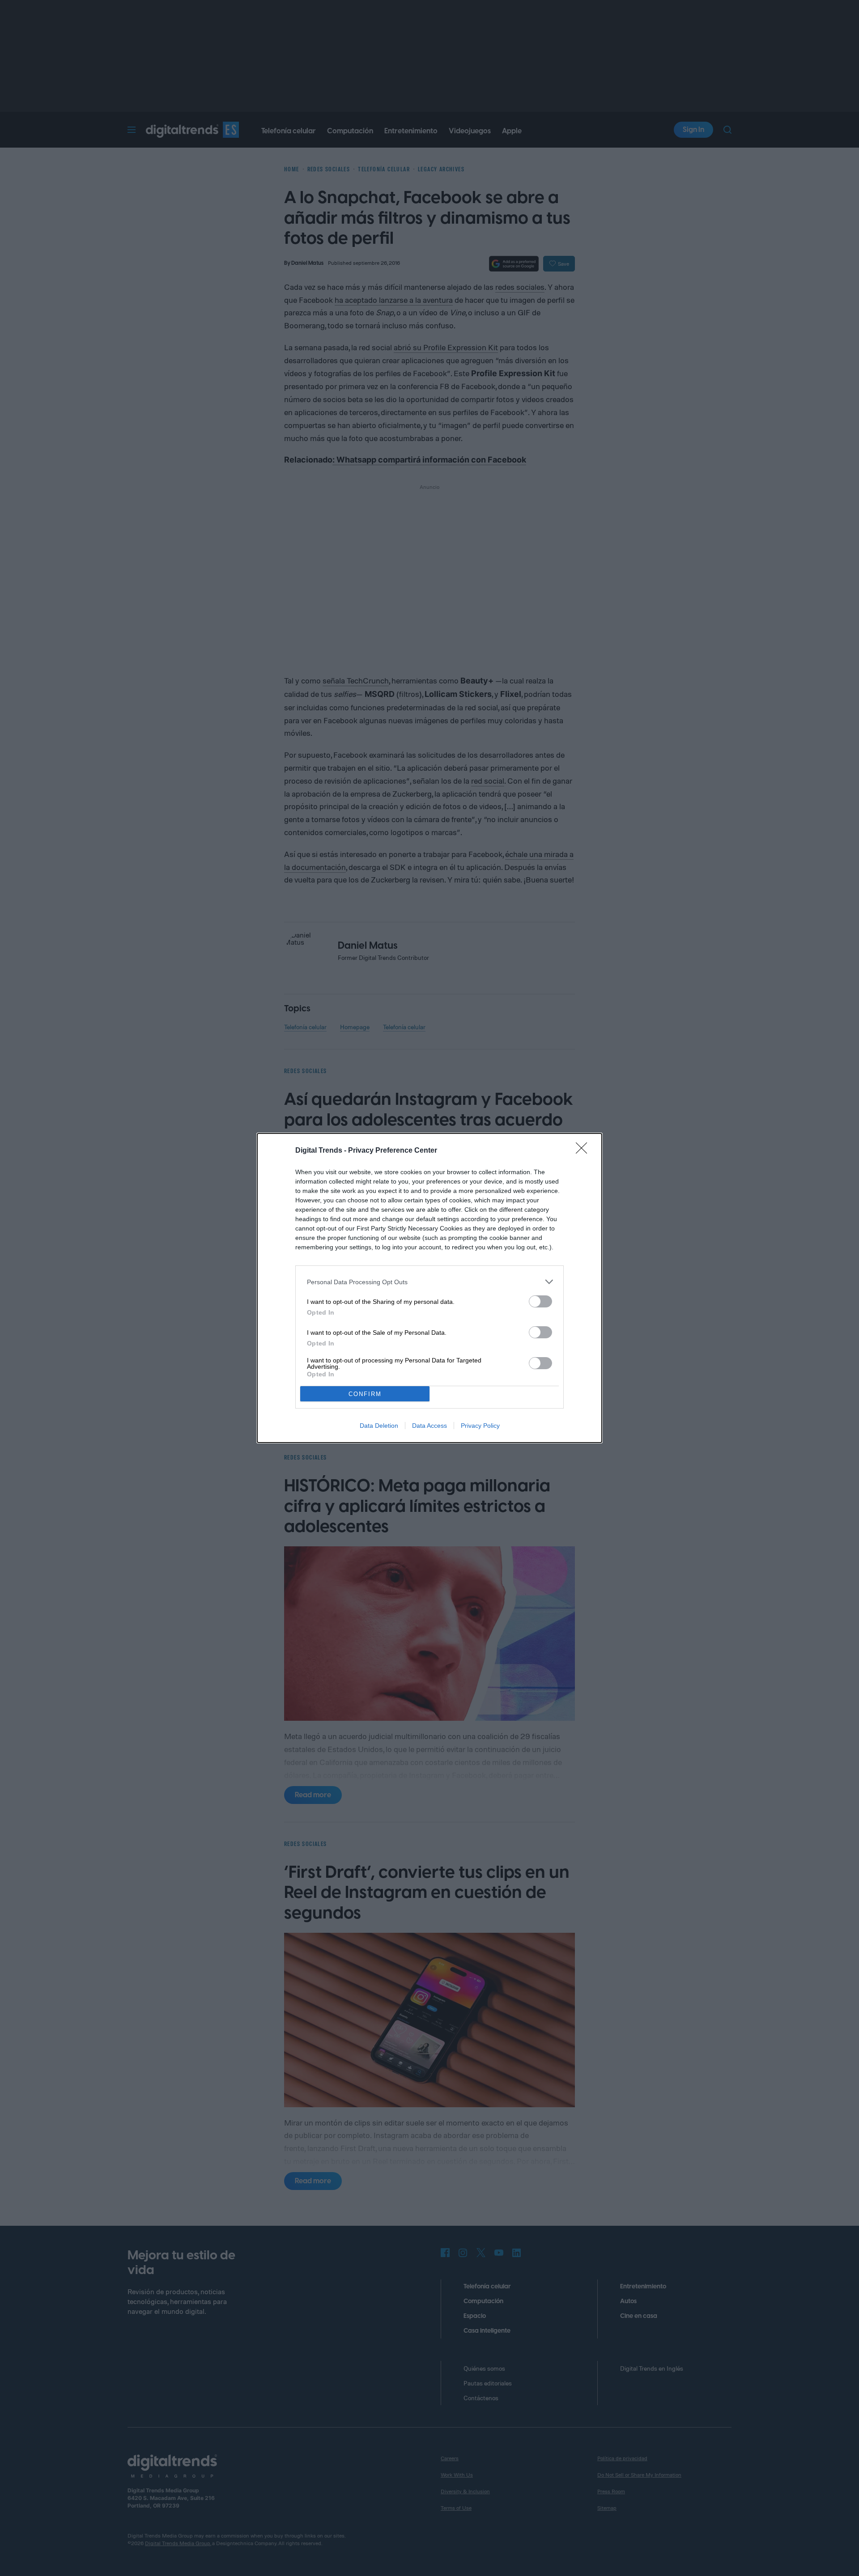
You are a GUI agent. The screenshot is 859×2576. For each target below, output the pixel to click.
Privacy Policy (480, 1426)
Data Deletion (379, 1426)
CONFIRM (365, 1394)
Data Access (429, 1426)
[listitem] (429, 1282)
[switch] (540, 1301)
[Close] (584, 1151)
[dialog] (429, 1288)
